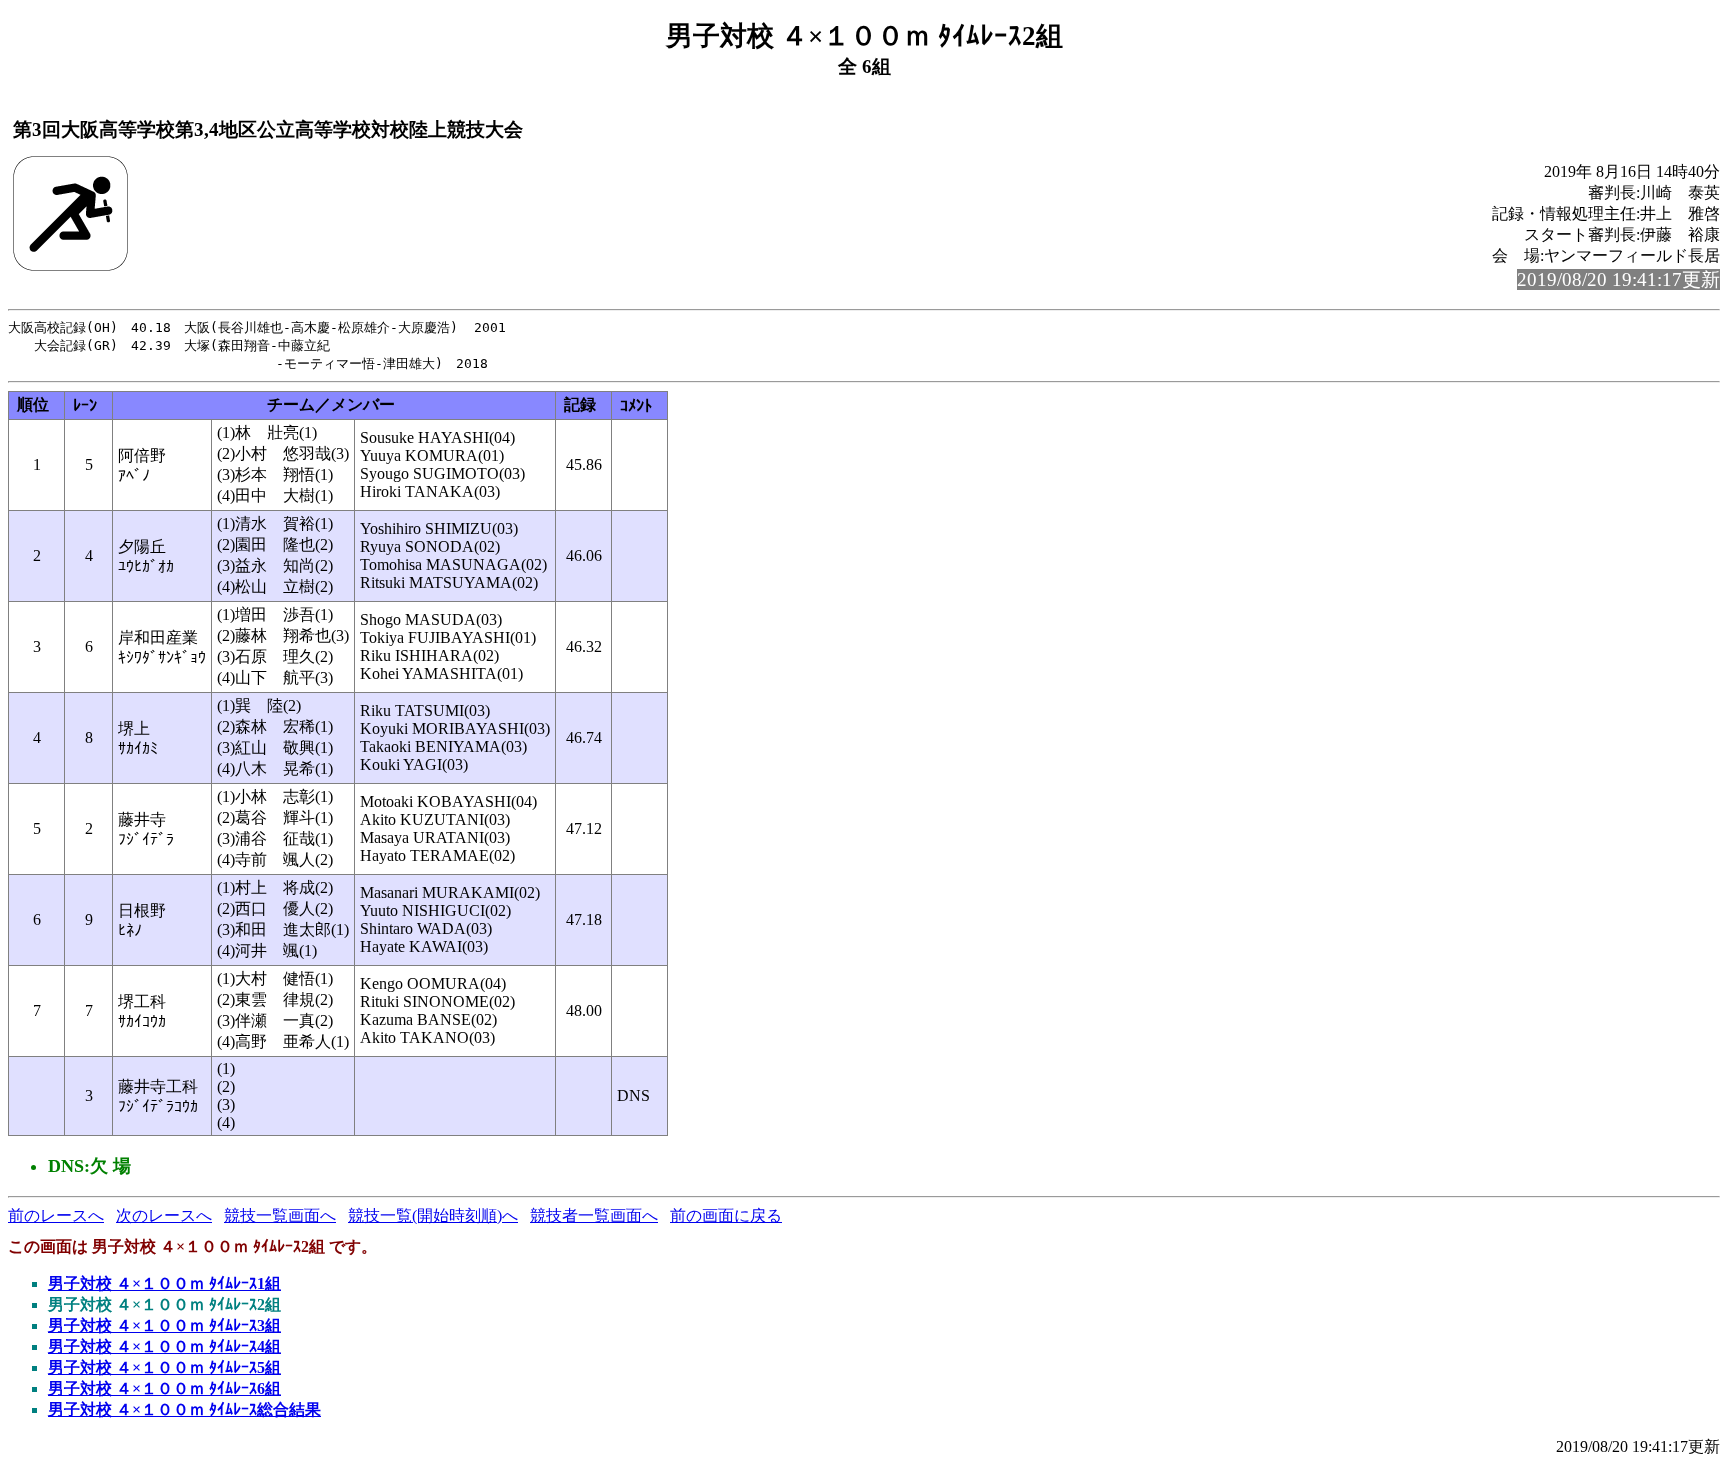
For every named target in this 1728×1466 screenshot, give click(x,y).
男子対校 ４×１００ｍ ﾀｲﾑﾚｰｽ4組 (164, 1346)
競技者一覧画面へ (594, 1215)
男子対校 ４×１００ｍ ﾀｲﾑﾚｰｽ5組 (164, 1367)
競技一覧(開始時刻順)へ (433, 1215)
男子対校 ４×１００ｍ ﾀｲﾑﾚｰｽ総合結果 (184, 1409)
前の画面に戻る (726, 1215)
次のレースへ (164, 1215)
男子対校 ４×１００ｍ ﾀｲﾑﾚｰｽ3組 (164, 1325)
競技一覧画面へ (280, 1215)
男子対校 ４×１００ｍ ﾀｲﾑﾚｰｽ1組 (164, 1283)
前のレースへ (56, 1215)
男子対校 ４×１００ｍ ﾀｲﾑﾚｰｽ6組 (164, 1388)
